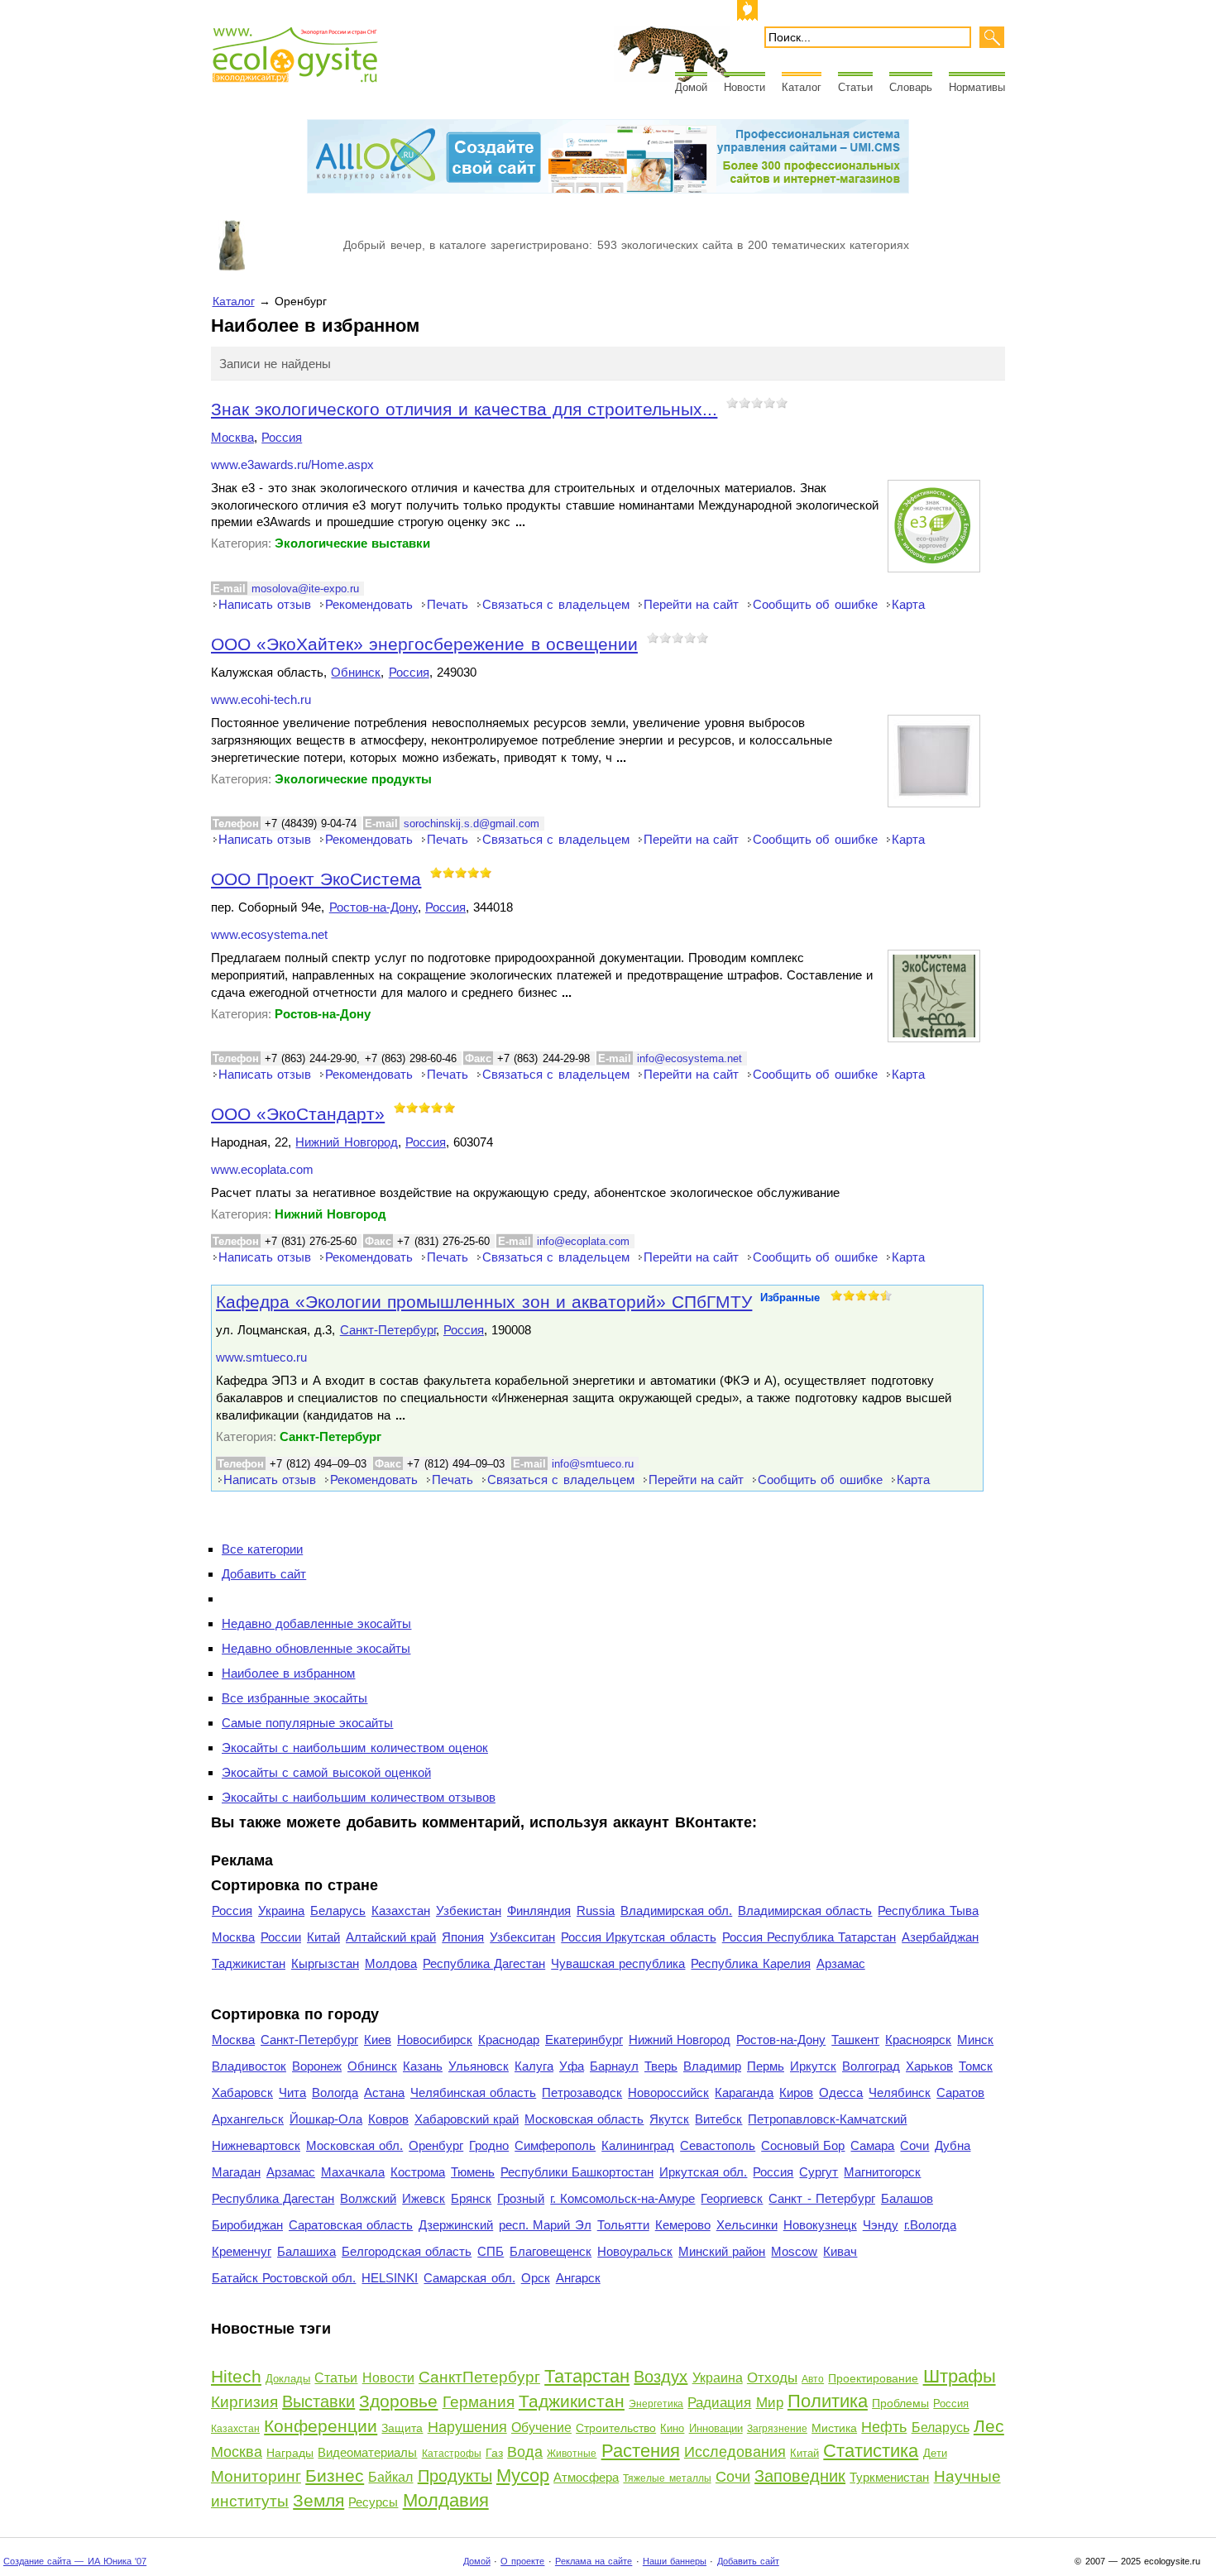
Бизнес (335, 2475)
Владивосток (249, 2066)
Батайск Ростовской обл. (284, 2278)
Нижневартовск (256, 2145)
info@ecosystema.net (689, 1058)
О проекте (522, 2561)
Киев (378, 2040)
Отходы (772, 2378)
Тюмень (473, 2172)
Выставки (318, 2401)
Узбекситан (522, 1937)
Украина (281, 1910)
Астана (384, 2092)
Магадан (236, 2172)
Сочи (914, 2145)
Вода (525, 2452)
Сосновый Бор (803, 2145)
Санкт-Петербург (388, 1330)
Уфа (572, 2066)
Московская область (584, 2119)
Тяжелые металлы (667, 2478)
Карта (908, 604)
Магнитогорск (882, 2172)
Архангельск (248, 2119)
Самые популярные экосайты (307, 1723)
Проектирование (873, 2378)
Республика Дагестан (484, 1963)
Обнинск (356, 672)
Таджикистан (249, 1963)
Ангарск (578, 2278)
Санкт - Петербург (821, 2198)
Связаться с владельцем (555, 604)
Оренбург (436, 2145)
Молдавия (446, 2500)
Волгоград (871, 2066)
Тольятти (623, 2225)
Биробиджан (247, 2225)
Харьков (929, 2066)
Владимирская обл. (676, 1910)
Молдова (391, 1963)
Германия (479, 2402)
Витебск (718, 2119)
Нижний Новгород (346, 1142)
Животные (572, 2454)
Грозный (521, 2198)
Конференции (321, 2426)
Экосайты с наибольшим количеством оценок (355, 1748)
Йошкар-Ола (326, 2119)
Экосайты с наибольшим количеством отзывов (359, 1797)
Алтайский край (391, 1937)
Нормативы (977, 87)
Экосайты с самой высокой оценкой (326, 1772)
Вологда (335, 2092)
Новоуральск (635, 2251)
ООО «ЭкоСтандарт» (298, 1114)
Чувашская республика (618, 1963)
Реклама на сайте (594, 2561)
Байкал (390, 2477)
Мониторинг (256, 2476)
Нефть (884, 2427)
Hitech (236, 2376)
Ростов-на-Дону (373, 907)
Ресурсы (373, 2502)
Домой (691, 87)
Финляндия (539, 1910)
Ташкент (855, 2040)
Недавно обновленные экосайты (316, 1648)
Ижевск (424, 2198)
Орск (536, 2278)
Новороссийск (668, 2092)
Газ (494, 2453)
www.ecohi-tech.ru (261, 700)
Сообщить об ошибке (815, 604)
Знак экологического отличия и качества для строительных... (464, 409)
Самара (872, 2145)
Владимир (712, 2066)
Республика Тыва (928, 1910)
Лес (989, 2426)
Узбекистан (469, 1910)
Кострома (418, 2172)
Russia (596, 1910)
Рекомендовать (369, 604)
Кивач (840, 2251)
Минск (975, 2040)
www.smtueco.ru (261, 1357)
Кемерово (683, 2225)
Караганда (744, 2092)
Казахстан (401, 1910)
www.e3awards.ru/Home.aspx (292, 465)
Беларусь (338, 1910)
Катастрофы (452, 2454)
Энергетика (656, 2404)
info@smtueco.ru (593, 1464)
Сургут (819, 2172)
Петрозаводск (582, 2092)
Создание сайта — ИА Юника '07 (75, 2561)
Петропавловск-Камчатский (827, 2119)
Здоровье (398, 2401)
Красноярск (918, 2040)
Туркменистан (889, 2477)
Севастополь (718, 2145)
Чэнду (881, 2225)
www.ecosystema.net (269, 935)
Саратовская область (351, 2225)
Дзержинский (456, 2225)
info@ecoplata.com (583, 1241)
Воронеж (317, 2066)
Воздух (661, 2377)
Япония (463, 1937)
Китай (323, 1937)
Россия (282, 437)
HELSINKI (390, 2278)
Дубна (953, 2145)
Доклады (288, 2379)
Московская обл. (354, 2145)
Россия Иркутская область (638, 1937)
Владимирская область (805, 1910)
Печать (448, 604)
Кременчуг (242, 2251)
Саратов (960, 2092)
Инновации (716, 2428)
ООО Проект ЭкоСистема (316, 879)
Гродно (489, 2145)
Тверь (661, 2066)
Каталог (802, 87)
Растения (641, 2451)
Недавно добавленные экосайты (316, 1623)
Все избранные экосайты (294, 1698)
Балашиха (306, 2251)
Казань (423, 2066)
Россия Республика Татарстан (809, 1937)
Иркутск (813, 2066)
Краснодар (509, 2040)
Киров (796, 2092)
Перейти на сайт (691, 604)
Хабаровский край (467, 2119)
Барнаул (614, 2066)
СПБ (491, 2251)
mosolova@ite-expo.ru (305, 589)
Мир (770, 2403)
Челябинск (900, 2092)
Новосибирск (435, 2040)
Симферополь (555, 2145)
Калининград (638, 2145)
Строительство (616, 2428)
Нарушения (467, 2427)
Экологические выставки (352, 543)
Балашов (907, 2198)
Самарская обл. (469, 2278)
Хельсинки (747, 2225)
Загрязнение (777, 2429)
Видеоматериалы (367, 2452)
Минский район (722, 2251)
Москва (232, 437)
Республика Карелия (750, 1963)
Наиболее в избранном (288, 1673)
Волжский (368, 2198)
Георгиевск (732, 2198)
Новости (744, 87)
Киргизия (244, 2402)
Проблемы (900, 2403)
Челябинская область (473, 2092)
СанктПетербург (479, 2377)
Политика (828, 2401)
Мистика (834, 2428)
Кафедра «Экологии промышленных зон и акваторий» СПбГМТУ (484, 1302)
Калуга (534, 2066)
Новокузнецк (820, 2225)
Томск (976, 2066)
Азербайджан (940, 1937)
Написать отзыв (265, 604)
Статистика (871, 2451)
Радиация (719, 2403)
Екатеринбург (584, 2040)
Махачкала (353, 2172)
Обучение (541, 2428)
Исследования (735, 2452)
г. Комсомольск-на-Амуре (622, 2198)
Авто (813, 2379)
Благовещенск (551, 2251)
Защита (402, 2428)
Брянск (471, 2198)
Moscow (794, 2251)
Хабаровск (242, 2092)
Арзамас (841, 1963)
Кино (672, 2428)
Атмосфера (586, 2477)
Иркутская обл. (703, 2172)
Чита (292, 2092)
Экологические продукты (353, 779)
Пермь (766, 2066)
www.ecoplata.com (262, 1170)
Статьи (855, 87)
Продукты (455, 2476)
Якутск (669, 2119)
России (281, 1937)
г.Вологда (930, 2225)
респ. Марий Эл (545, 2225)
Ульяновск (479, 2066)
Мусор (523, 2475)
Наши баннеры (675, 2561)
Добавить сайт (264, 1574)
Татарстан (587, 2376)
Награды (290, 2453)
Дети (935, 2453)
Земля (318, 2500)
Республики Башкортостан (577, 2172)
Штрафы (960, 2376)
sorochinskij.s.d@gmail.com (472, 824)
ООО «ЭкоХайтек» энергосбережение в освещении (424, 644)
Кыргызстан (325, 1963)
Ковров (388, 2119)
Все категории (262, 1549)
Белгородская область (407, 2251)
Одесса (841, 2092)
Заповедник (800, 2476)
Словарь (911, 87)
